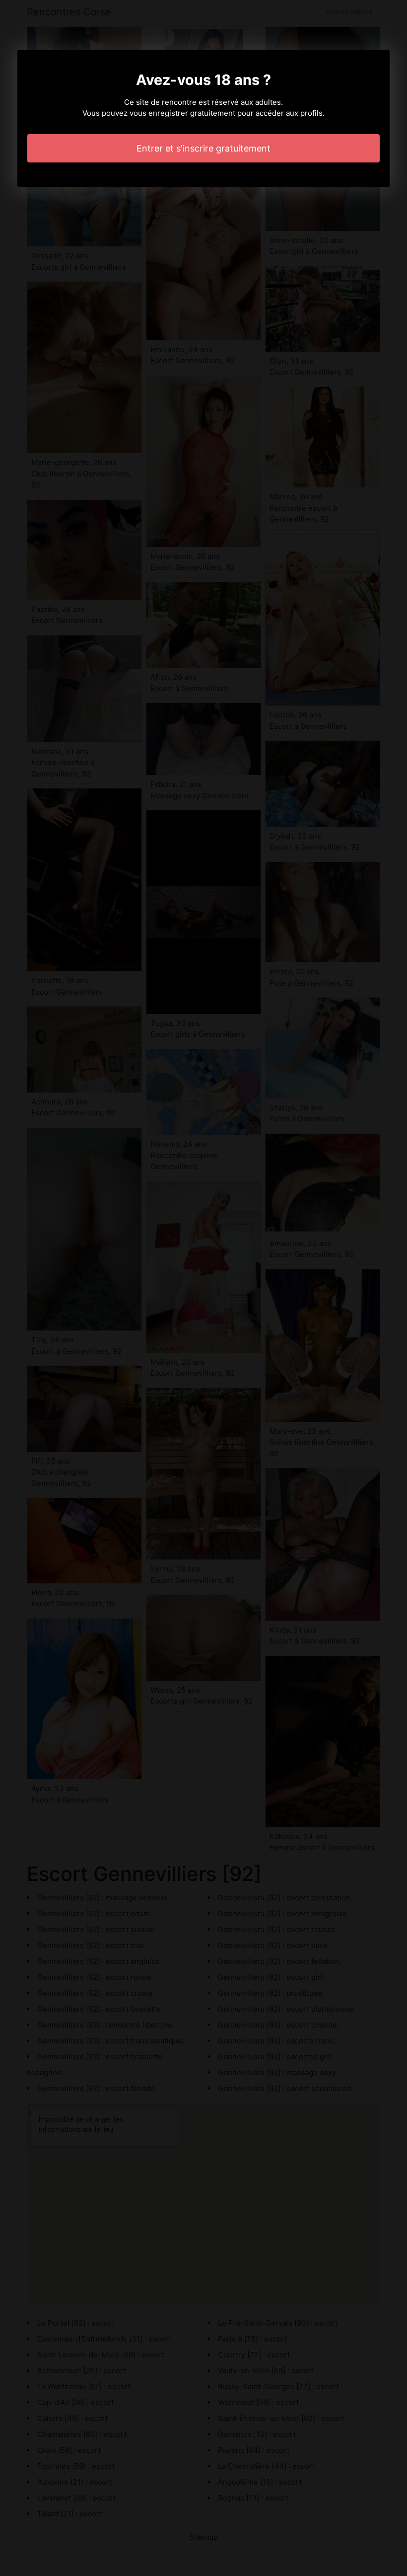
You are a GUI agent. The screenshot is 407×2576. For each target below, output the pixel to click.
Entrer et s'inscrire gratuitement (203, 148)
